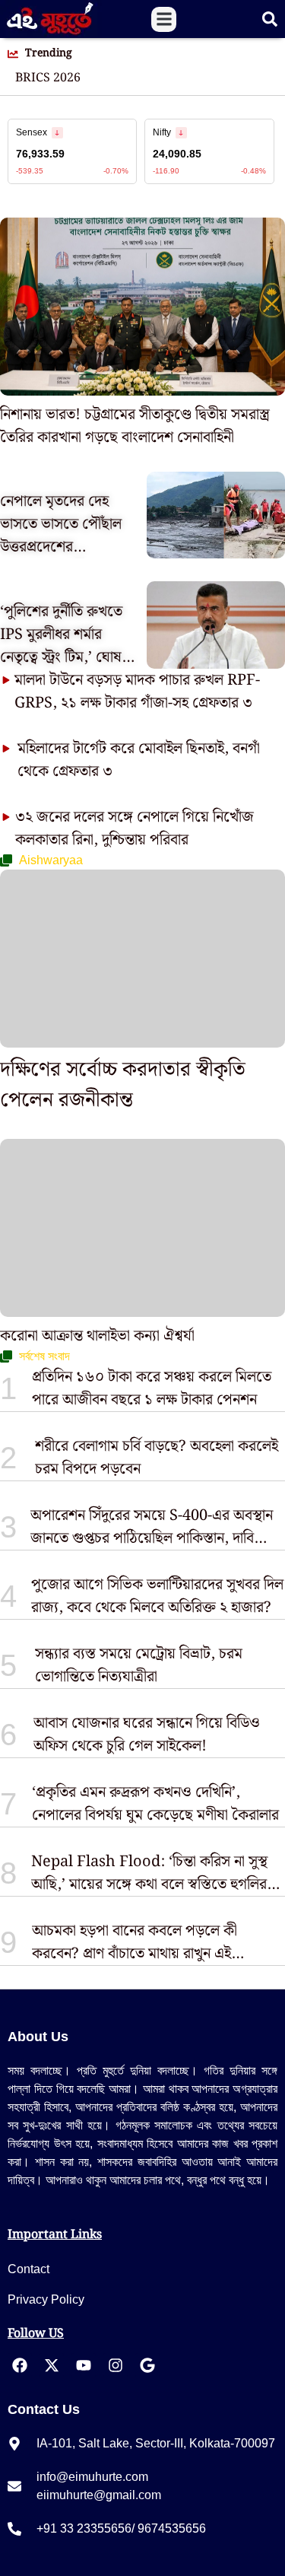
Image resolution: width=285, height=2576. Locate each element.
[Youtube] (84, 2365)
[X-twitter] (52, 2365)
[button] (164, 19)
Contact (28, 2269)
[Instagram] (116, 2365)
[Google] (147, 2365)
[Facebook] (20, 2365)
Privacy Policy (46, 2299)
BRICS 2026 (48, 78)
